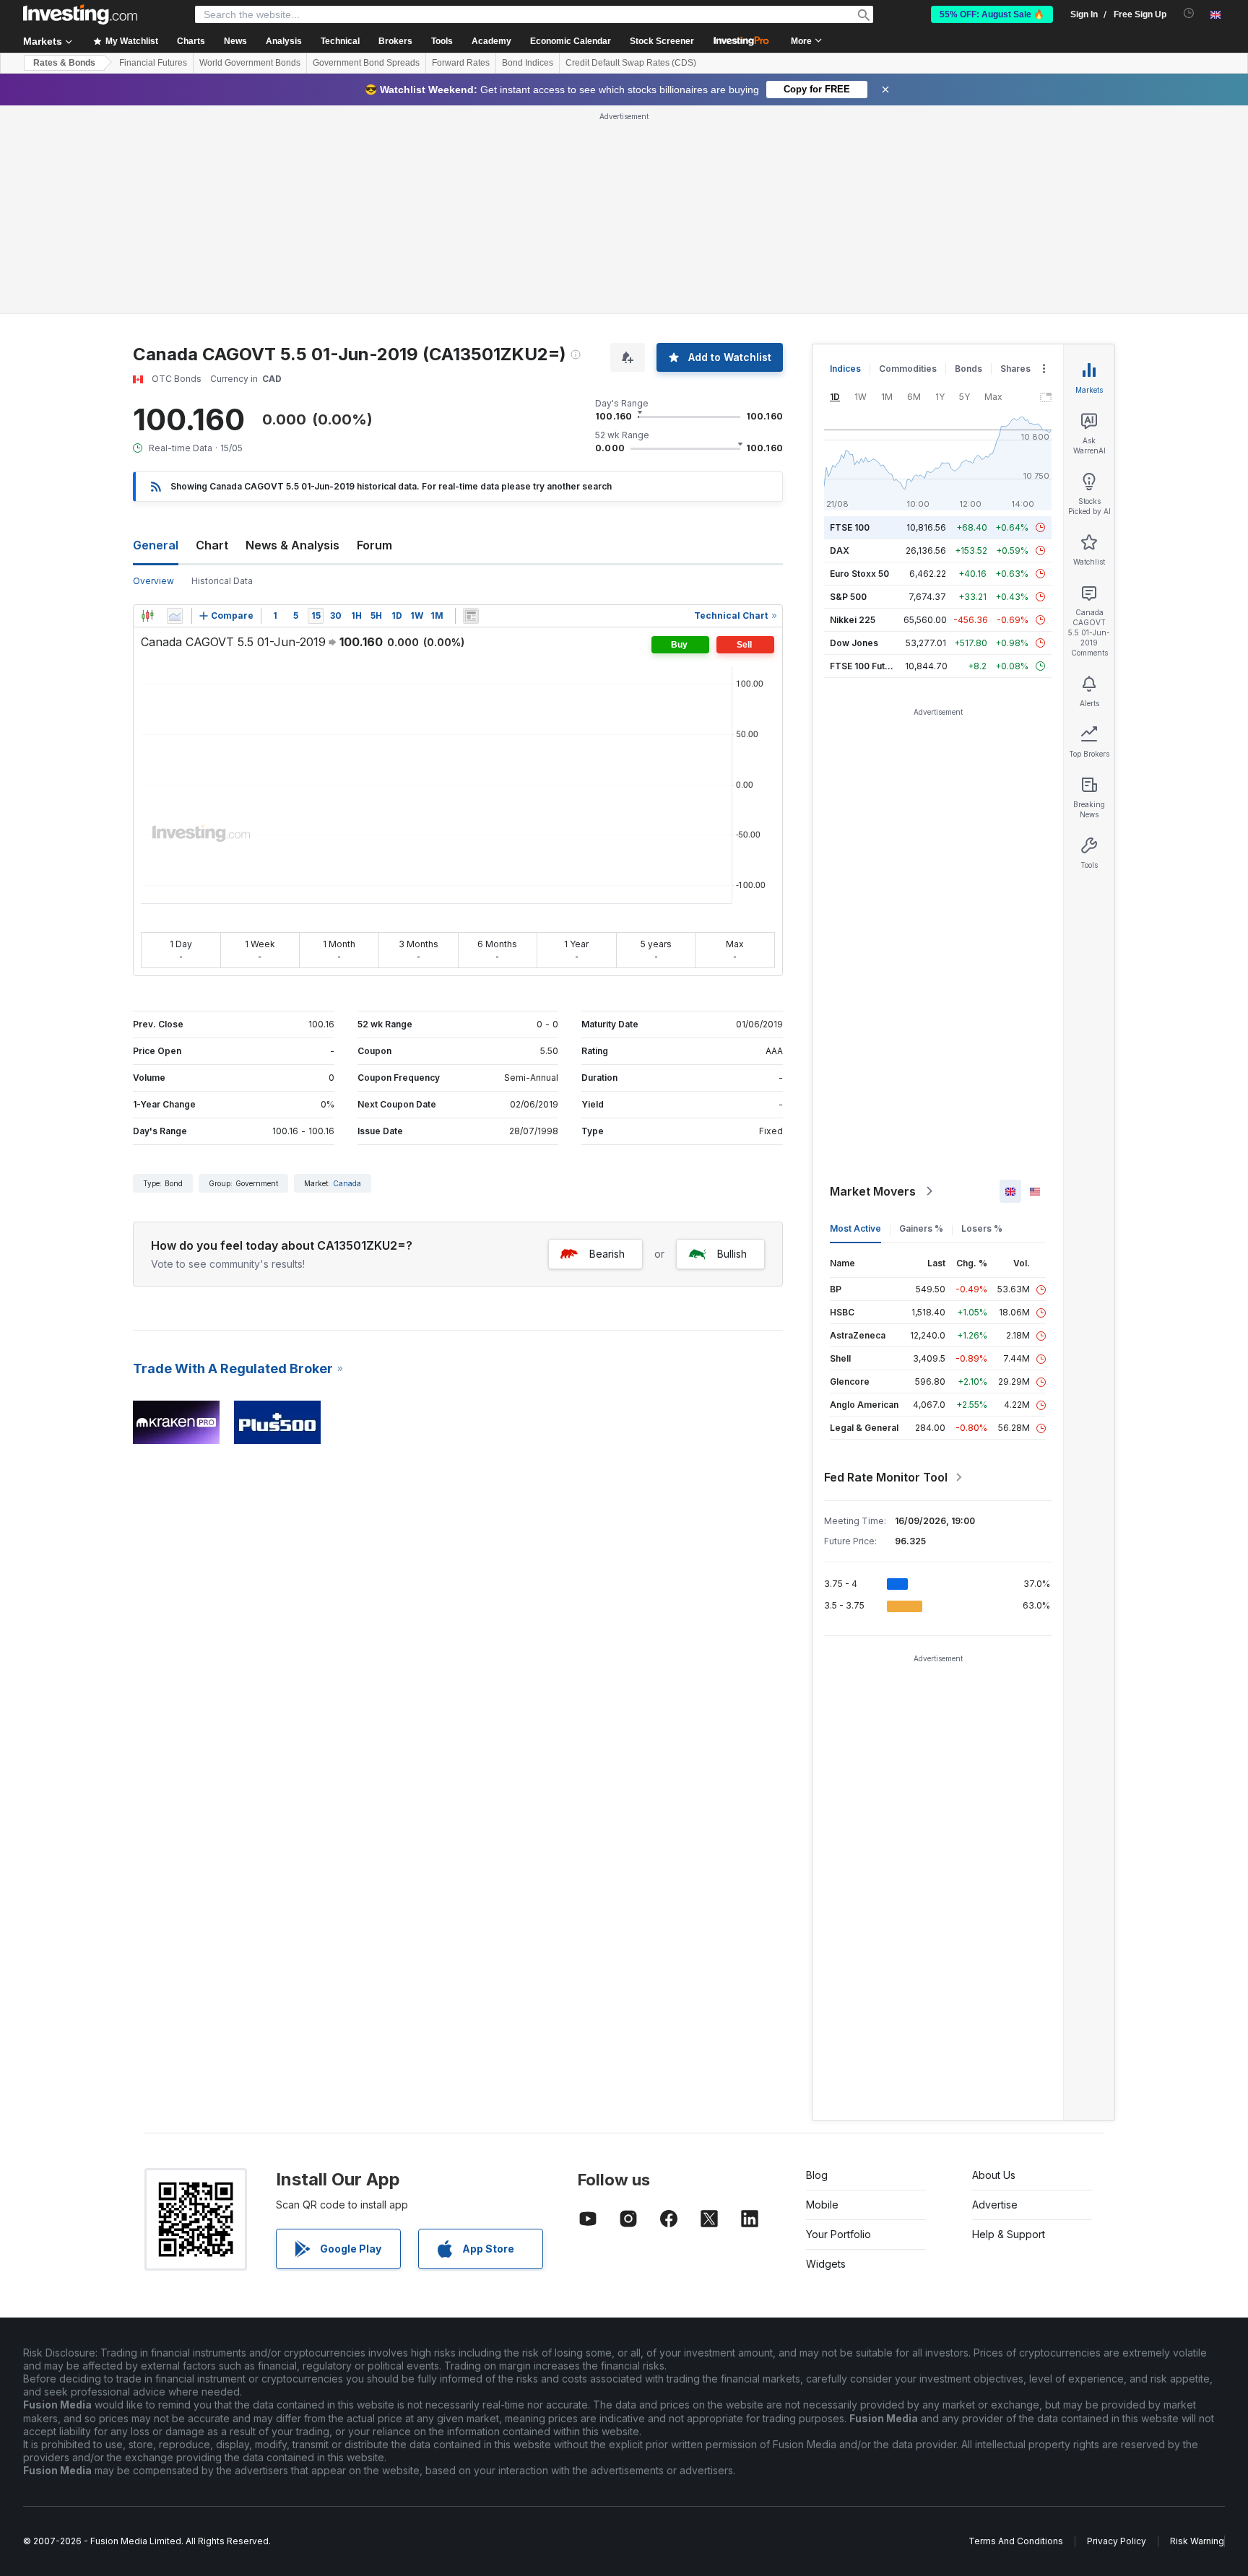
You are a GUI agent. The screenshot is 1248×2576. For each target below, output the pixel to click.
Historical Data (222, 581)
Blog (817, 2175)
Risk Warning (1197, 2541)
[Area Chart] (175, 616)
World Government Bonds (250, 63)
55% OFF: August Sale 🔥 (992, 14)
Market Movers (873, 1191)
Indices (845, 369)
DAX (840, 551)
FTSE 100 (850, 527)
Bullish (732, 1254)
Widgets (826, 2264)
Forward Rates (461, 63)
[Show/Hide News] (471, 616)
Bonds (968, 369)
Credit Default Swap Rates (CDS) (631, 63)
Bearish (607, 1254)
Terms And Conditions (1016, 2541)
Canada (347, 1183)
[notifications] (1189, 13)
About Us (994, 2175)
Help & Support (1009, 2234)
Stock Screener (662, 41)
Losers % (982, 1228)
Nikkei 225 (853, 620)
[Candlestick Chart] (147, 616)
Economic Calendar (571, 41)
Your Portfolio (838, 2234)
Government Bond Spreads (366, 63)
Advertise (995, 2205)
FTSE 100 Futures (867, 666)
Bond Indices (528, 63)
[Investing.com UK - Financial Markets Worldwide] (80, 14)
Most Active (855, 1228)
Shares (1015, 369)
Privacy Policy (1117, 2541)
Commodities (908, 369)
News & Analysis (292, 545)
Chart (212, 545)
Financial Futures (153, 63)
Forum (374, 545)
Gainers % (921, 1228)
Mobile (822, 2205)
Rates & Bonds (64, 63)
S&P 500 (848, 597)
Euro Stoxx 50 (859, 574)
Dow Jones (854, 643)
